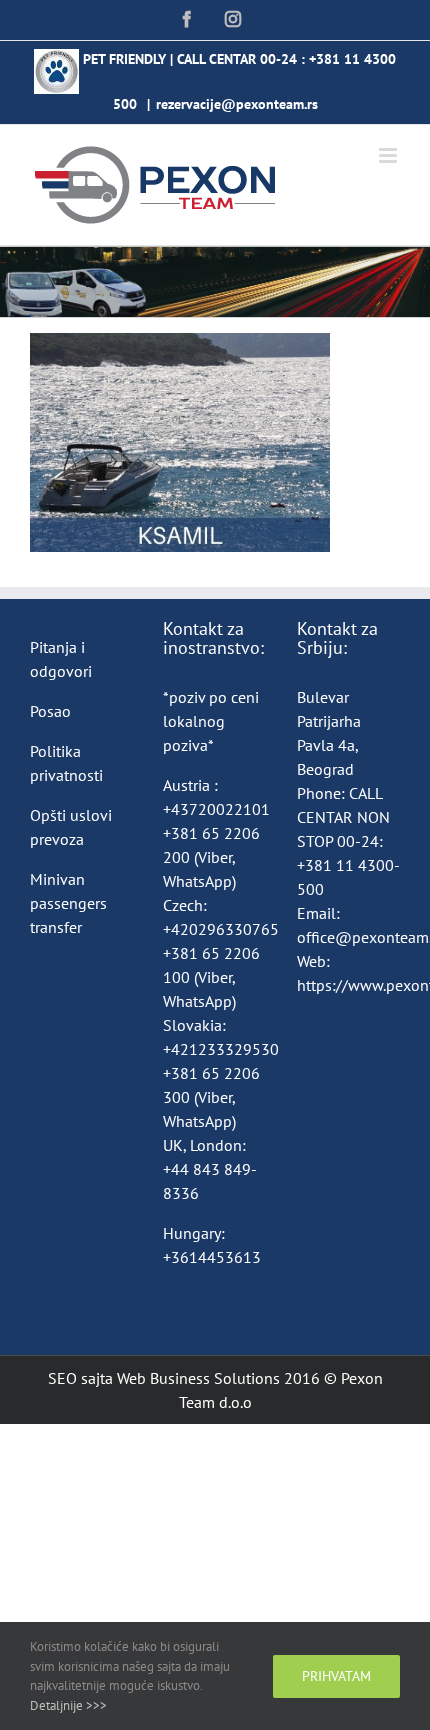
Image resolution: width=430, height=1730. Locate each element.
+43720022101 (216, 809)
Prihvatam (336, 1676)
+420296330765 (221, 929)
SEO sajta (80, 1378)
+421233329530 (221, 1049)
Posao (50, 711)
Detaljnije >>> (68, 1705)
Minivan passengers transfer (68, 903)
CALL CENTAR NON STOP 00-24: (343, 817)
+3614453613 (212, 1257)
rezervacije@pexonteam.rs (237, 104)
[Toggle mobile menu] (389, 155)
